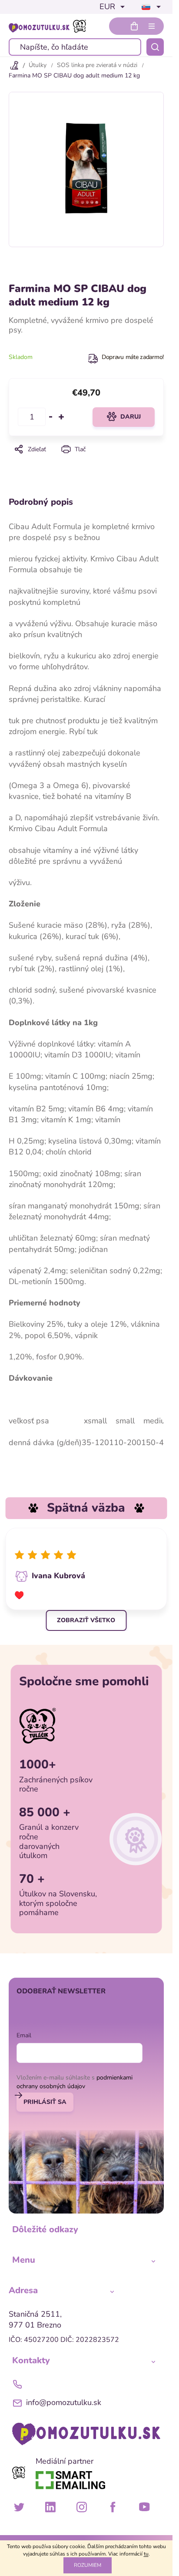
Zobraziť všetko (86, 1620)
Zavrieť (86, 461)
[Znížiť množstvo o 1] (51, 417)
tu (146, 2554)
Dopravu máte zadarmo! (133, 357)
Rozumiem (88, 2565)
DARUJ (131, 417)
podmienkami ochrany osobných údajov (75, 2082)
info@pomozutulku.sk (64, 2402)
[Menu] (152, 26)
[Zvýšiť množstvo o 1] (61, 417)
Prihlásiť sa (45, 2102)
